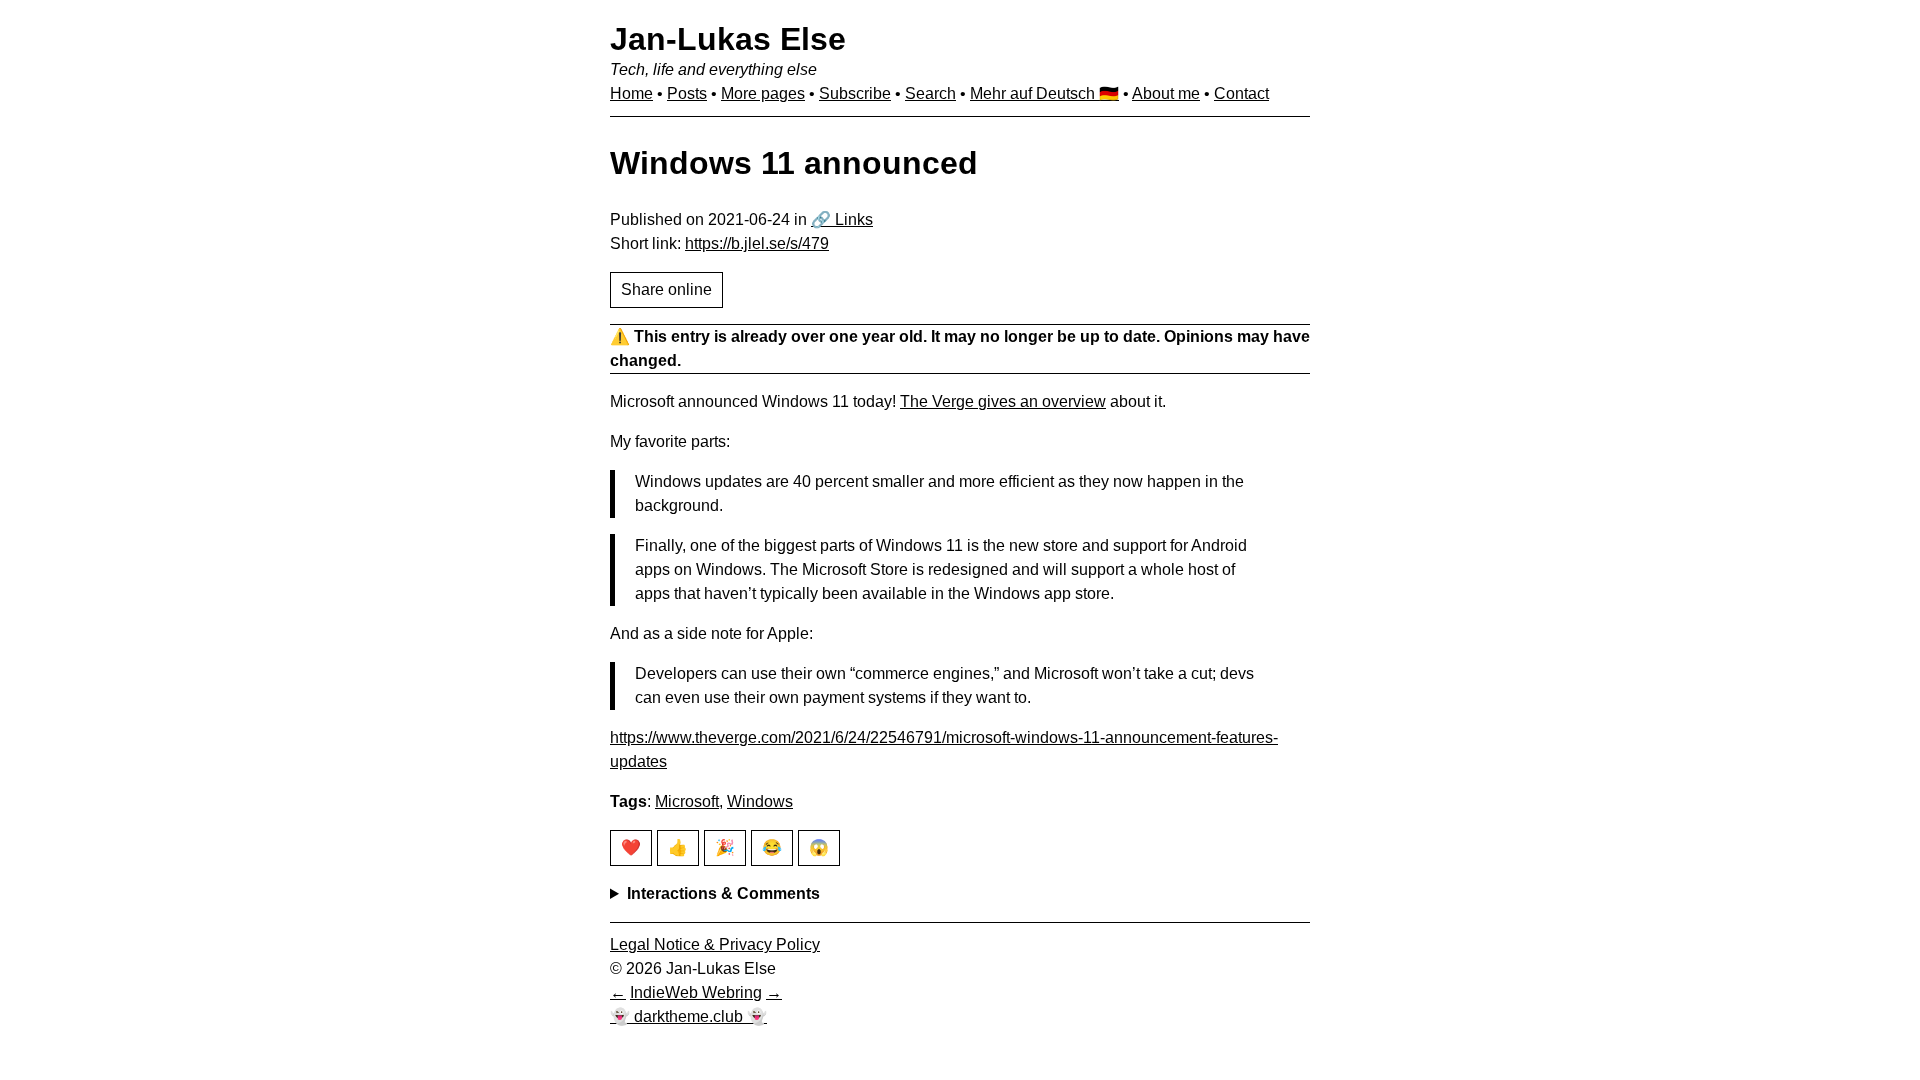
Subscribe (855, 93)
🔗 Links (842, 219)
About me (1166, 93)
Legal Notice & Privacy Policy (715, 944)
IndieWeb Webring (696, 992)
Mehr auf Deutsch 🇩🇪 (1044, 93)
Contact (1241, 93)
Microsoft (687, 801)
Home (631, 93)
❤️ (631, 847)
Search (930, 93)
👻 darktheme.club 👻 (688, 1016)
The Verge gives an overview (1003, 401)
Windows (760, 801)
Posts (687, 93)
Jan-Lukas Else (728, 39)
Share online (666, 289)
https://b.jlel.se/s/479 (757, 243)
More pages (763, 93)
